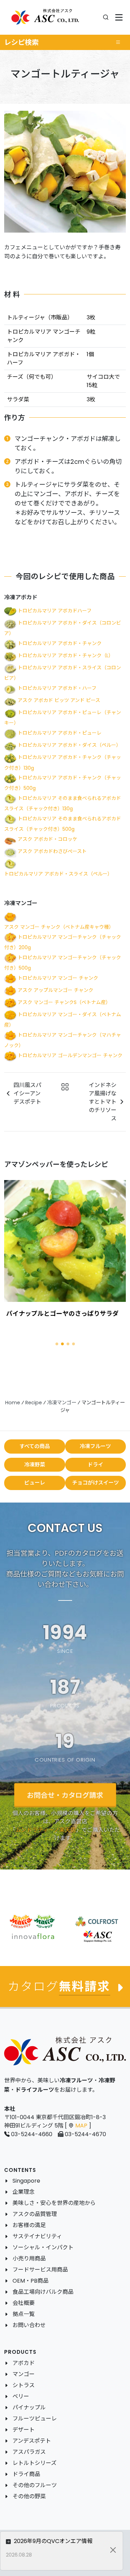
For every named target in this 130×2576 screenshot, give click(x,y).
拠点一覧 (24, 2314)
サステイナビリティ (37, 2236)
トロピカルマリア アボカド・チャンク (60, 643)
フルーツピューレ (35, 2419)
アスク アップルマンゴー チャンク (55, 990)
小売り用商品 (29, 2259)
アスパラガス (29, 2452)
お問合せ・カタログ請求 (65, 1795)
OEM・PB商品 (31, 2281)
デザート (24, 2430)
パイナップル (29, 2407)
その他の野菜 (29, 2496)
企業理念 (24, 2192)
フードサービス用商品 (40, 2270)
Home (13, 1403)
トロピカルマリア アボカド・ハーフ (57, 688)
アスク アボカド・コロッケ (47, 839)
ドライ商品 (26, 2474)
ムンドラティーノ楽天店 (46, 1829)
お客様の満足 (29, 2225)
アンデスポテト (32, 2441)
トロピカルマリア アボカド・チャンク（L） (66, 656)
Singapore (26, 2181)
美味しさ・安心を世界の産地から (54, 2203)
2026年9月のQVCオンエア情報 (53, 2541)
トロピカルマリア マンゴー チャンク (58, 978)
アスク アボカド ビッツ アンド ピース (59, 701)
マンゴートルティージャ (40, 1314)
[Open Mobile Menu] (119, 18)
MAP (81, 2126)
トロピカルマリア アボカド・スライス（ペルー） (58, 874)
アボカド (24, 2363)
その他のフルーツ (35, 2485)
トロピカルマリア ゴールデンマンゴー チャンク (70, 1055)
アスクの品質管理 (35, 2214)
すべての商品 (35, 1446)
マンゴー (24, 2374)
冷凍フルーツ (95, 1446)
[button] (57, 1344)
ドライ (96, 1465)
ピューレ (35, 1483)
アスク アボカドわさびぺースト (52, 851)
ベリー (21, 2396)
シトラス (24, 2385)
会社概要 (24, 2303)
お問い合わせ (29, 2325)
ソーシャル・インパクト (43, 2247)
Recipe (34, 1403)
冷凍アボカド (21, 597)
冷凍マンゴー (21, 903)
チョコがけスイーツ (96, 1483)
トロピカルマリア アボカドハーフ (55, 611)
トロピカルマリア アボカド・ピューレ (60, 733)
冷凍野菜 (35, 1465)
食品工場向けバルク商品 (43, 2292)
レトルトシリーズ (34, 2463)
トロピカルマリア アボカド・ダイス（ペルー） (69, 745)
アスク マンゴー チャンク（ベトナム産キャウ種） (59, 927)
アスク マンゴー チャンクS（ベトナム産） (64, 1002)
